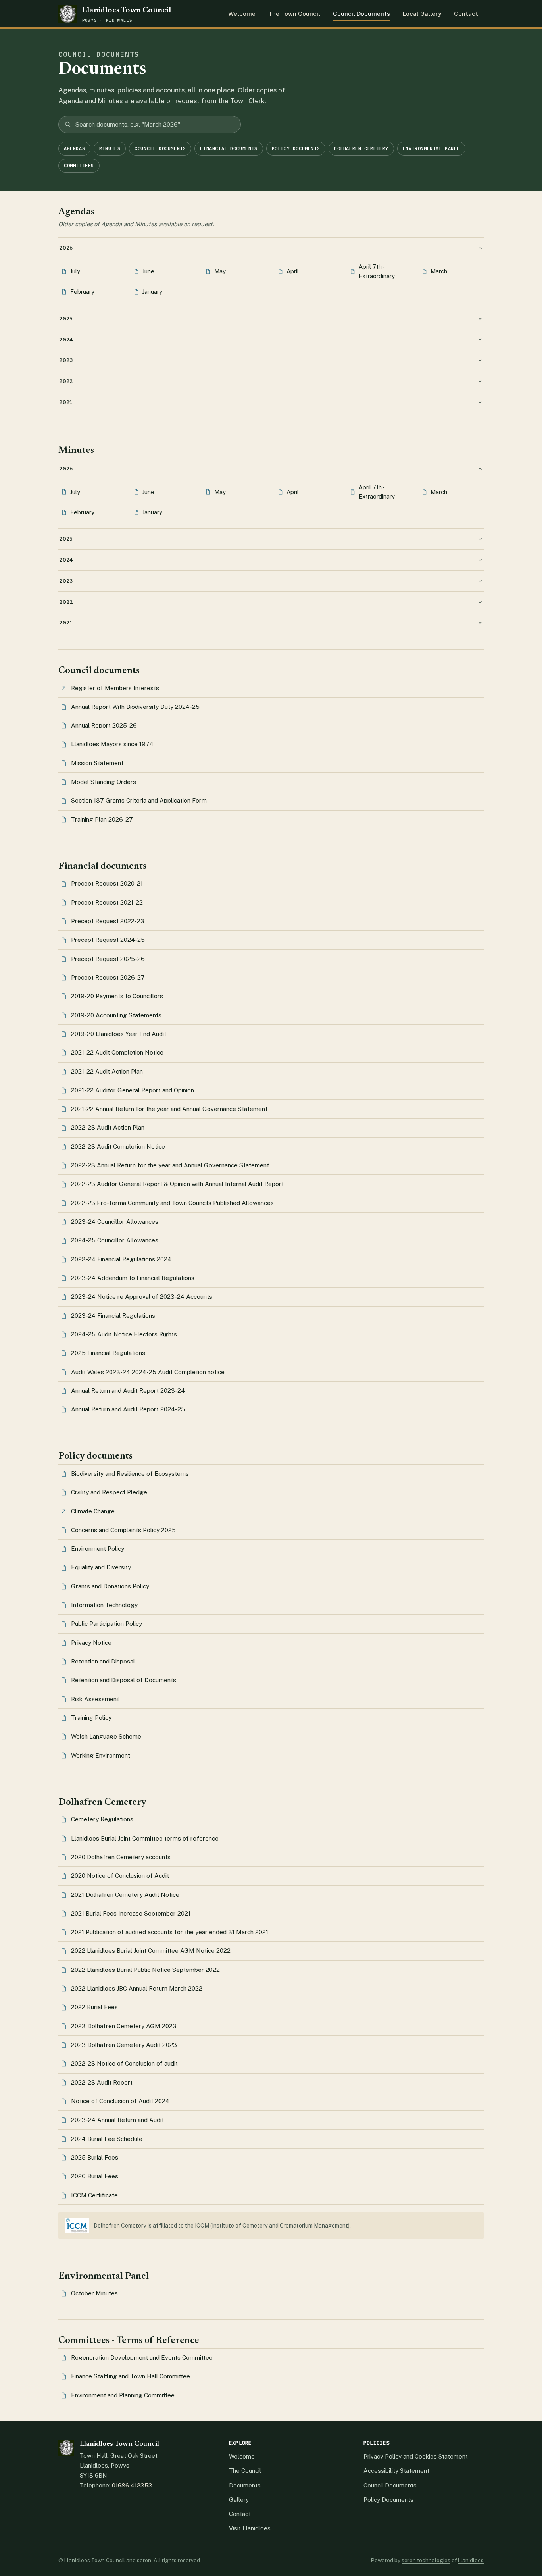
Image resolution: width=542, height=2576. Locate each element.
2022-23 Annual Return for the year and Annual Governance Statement (170, 1165)
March (439, 271)
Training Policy (91, 1718)
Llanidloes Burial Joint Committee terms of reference (145, 1838)
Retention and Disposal (103, 1661)
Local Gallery (422, 14)
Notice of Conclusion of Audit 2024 (120, 2101)
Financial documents (229, 148)
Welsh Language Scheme (106, 1736)
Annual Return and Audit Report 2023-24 (128, 1391)
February (82, 292)
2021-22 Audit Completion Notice (117, 1052)
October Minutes (94, 2293)
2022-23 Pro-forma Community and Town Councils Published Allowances (172, 1203)
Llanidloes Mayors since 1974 (112, 744)
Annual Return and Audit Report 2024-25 (128, 1409)
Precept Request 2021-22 (107, 902)
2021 (66, 402)
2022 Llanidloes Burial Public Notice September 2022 (145, 1970)
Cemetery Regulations (102, 1819)
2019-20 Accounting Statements (116, 1015)
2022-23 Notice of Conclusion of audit (124, 2063)
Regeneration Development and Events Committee (142, 2357)
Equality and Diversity (101, 1567)
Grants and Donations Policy (110, 1586)
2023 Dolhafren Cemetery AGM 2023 (124, 2026)
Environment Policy (98, 1549)
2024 (66, 339)
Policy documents (296, 148)
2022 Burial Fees (94, 2007)
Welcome (242, 14)
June (148, 271)
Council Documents (361, 14)
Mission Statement (97, 763)
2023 (66, 360)
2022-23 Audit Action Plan (108, 1127)
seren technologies (426, 2560)
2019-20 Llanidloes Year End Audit (119, 1034)
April (293, 271)
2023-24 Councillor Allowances (115, 1222)
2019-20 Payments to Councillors (117, 996)
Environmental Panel (431, 148)
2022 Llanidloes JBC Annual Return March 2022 (137, 1988)
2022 (66, 381)
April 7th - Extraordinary (377, 271)
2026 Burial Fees (95, 2176)
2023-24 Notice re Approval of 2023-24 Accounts (142, 1297)
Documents (245, 2485)
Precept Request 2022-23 (108, 921)
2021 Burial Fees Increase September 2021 (131, 1913)
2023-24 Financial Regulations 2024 (121, 1259)
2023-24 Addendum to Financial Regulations (133, 1278)
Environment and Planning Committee (123, 2395)
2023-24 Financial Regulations (113, 1316)
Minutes (110, 148)
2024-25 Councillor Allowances (115, 1240)
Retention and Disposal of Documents (124, 1680)
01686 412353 (132, 2485)
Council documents (160, 148)
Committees (79, 165)
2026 (66, 248)
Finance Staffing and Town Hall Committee (131, 2376)
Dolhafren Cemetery (361, 148)
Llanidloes (471, 2560)
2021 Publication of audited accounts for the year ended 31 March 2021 (170, 1932)
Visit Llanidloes (250, 2528)
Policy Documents (388, 2500)
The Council (245, 2471)
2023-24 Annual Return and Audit (117, 2120)
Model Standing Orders (104, 782)
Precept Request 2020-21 (107, 883)
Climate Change (93, 1511)
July (75, 271)
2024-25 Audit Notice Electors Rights (124, 1334)
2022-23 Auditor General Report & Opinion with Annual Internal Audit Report (177, 1184)
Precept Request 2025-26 (108, 959)
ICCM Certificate (94, 2195)
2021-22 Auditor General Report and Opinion (133, 1090)
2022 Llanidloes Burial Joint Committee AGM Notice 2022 (151, 1951)
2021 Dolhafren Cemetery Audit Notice (125, 1895)
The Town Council (294, 14)
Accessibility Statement (396, 2471)
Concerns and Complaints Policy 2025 (123, 1530)
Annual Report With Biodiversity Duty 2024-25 (135, 707)
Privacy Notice (91, 1643)
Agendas (74, 148)
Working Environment (101, 1755)
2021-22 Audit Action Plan (107, 1071)
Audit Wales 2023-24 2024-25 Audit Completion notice (148, 1372)
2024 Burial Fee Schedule (107, 2139)
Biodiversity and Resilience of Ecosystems (130, 1474)
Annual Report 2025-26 (104, 725)
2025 (66, 318)
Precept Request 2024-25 (108, 940)
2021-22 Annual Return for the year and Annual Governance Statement (169, 1109)
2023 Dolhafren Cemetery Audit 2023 (124, 2045)
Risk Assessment (95, 1699)
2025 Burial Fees (95, 2157)
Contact (466, 14)
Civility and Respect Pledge (109, 1492)
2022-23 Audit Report (102, 2082)
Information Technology (104, 1605)
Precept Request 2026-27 (108, 977)
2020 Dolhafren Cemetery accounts (121, 1857)
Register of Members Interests (115, 688)
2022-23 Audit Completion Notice (118, 1146)
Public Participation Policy (107, 1624)
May (220, 271)
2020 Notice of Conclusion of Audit (120, 1876)
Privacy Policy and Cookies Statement (416, 2456)
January (152, 292)
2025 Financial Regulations (108, 1353)
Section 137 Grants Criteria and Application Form (139, 800)
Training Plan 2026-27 (102, 819)
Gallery (239, 2500)
